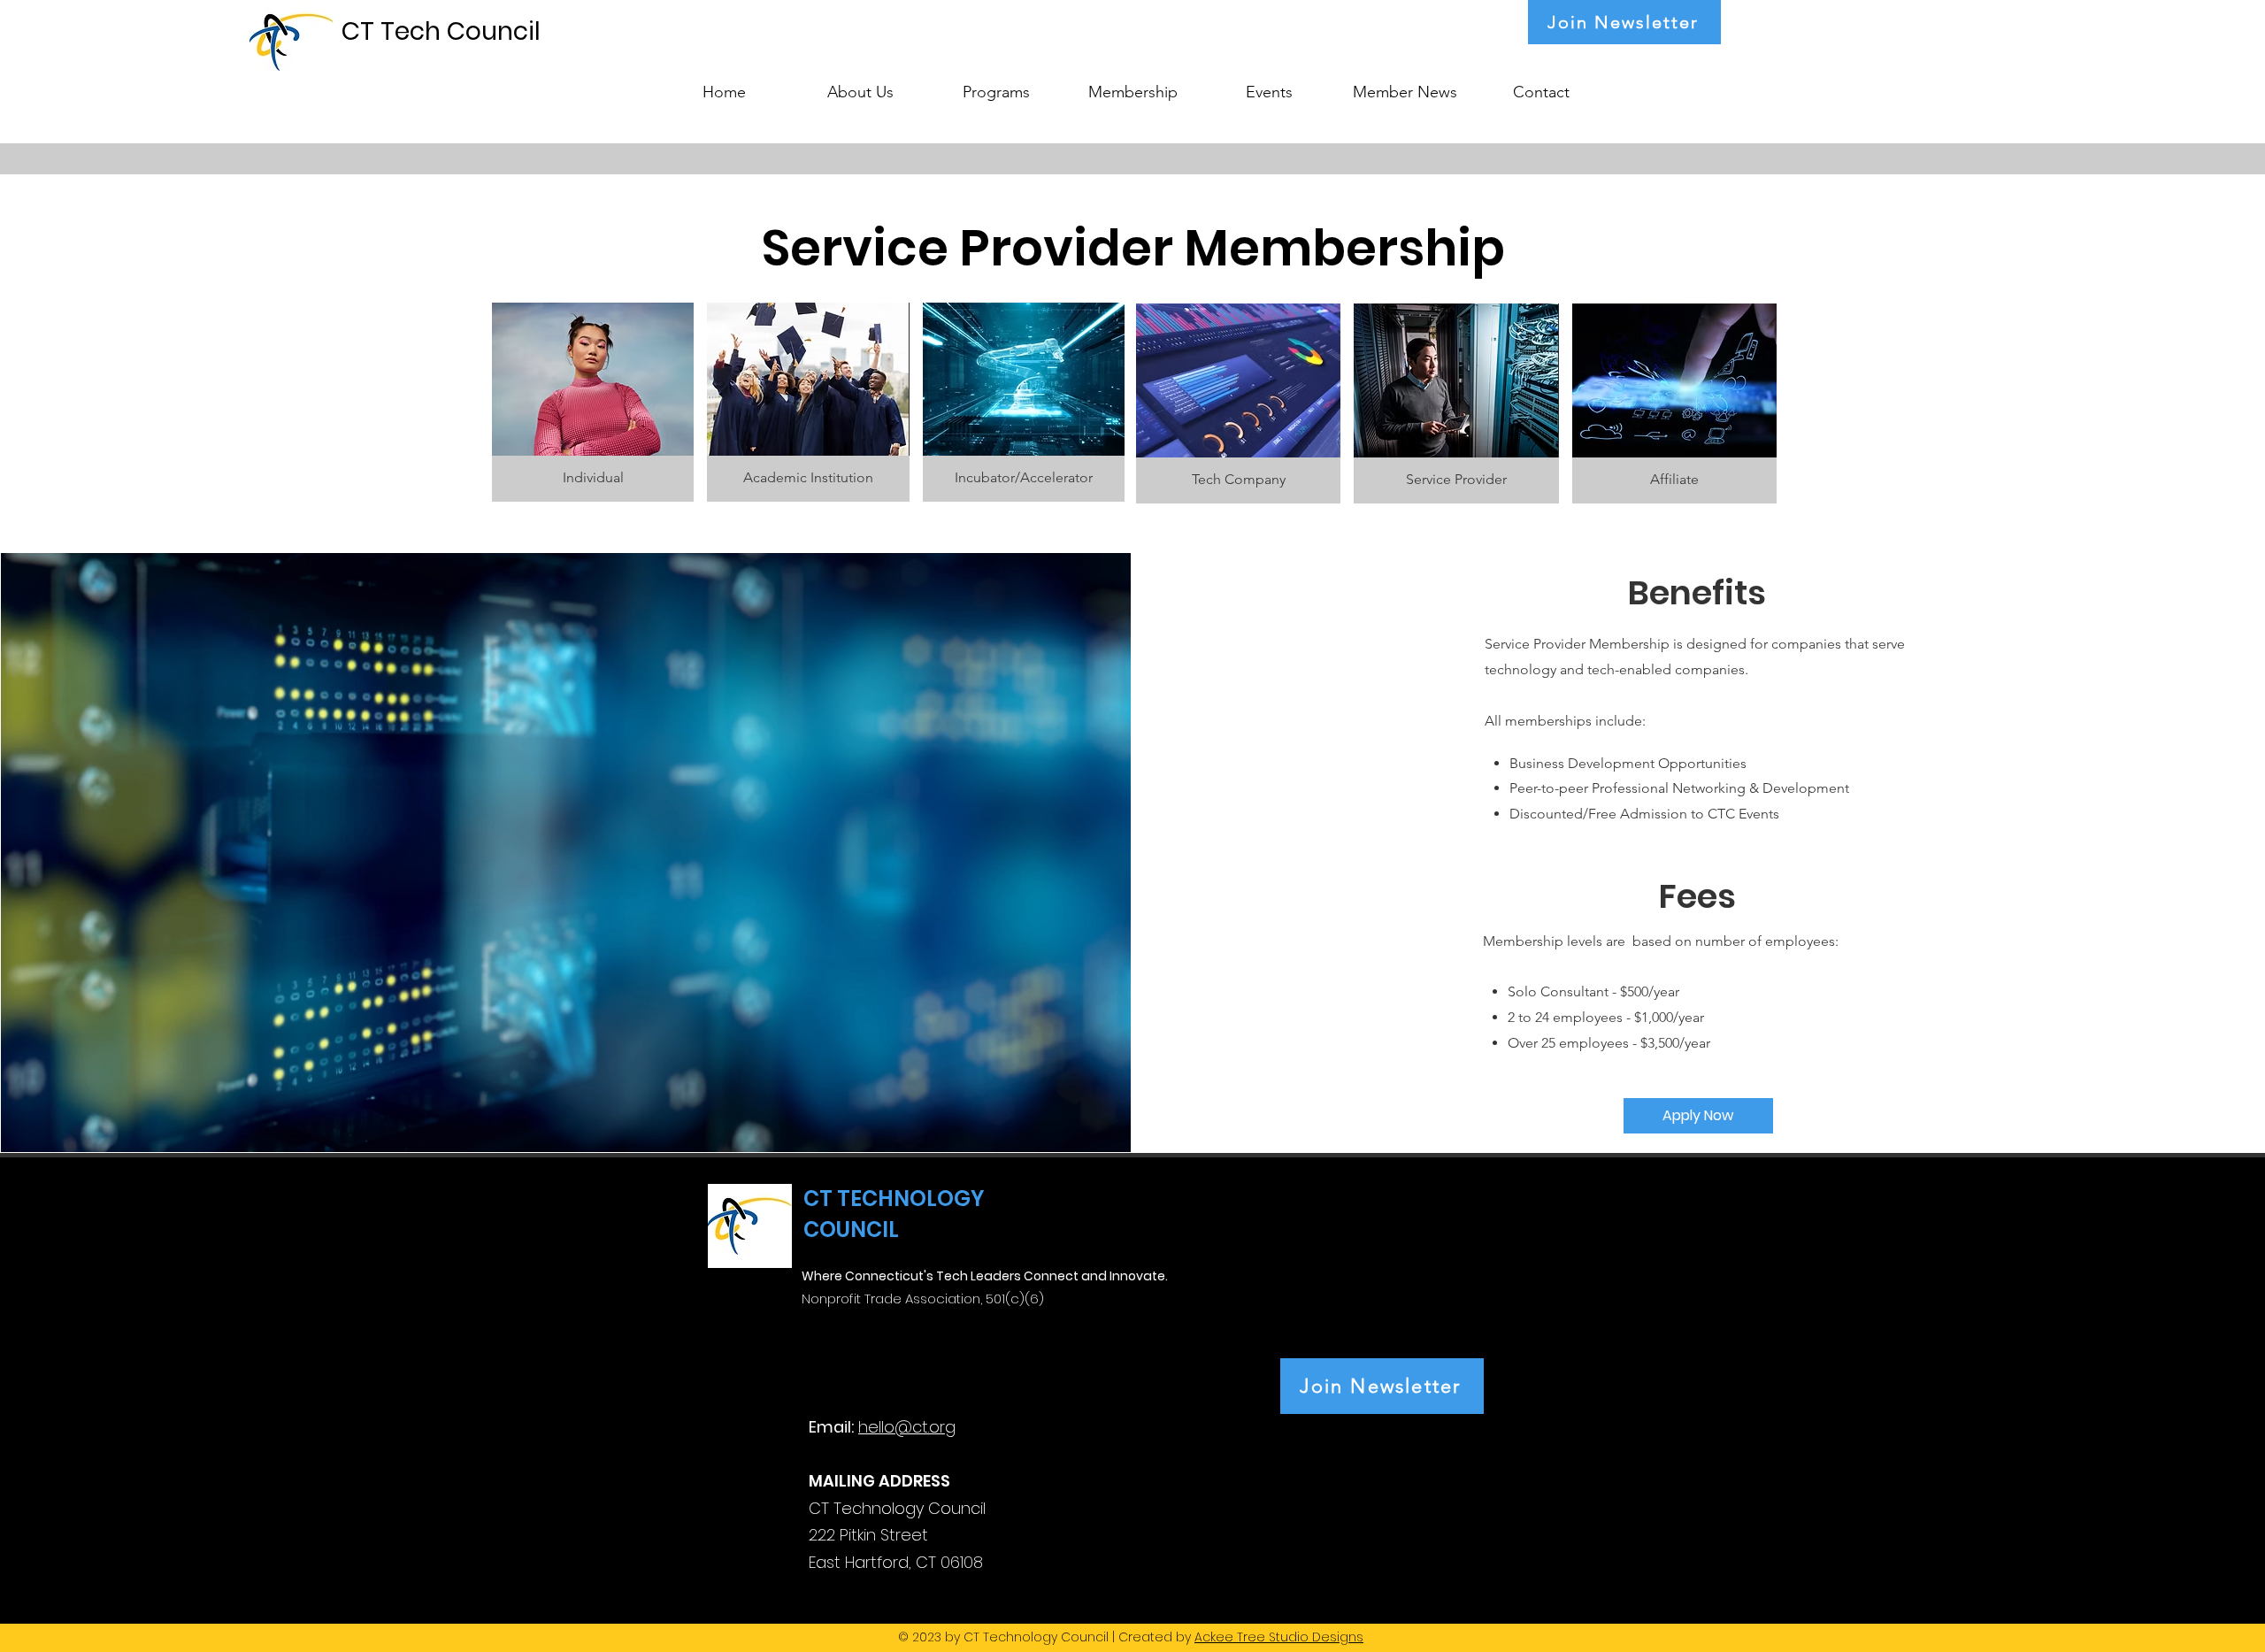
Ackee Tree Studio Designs (1279, 1637)
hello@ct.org (907, 1427)
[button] (996, 84)
